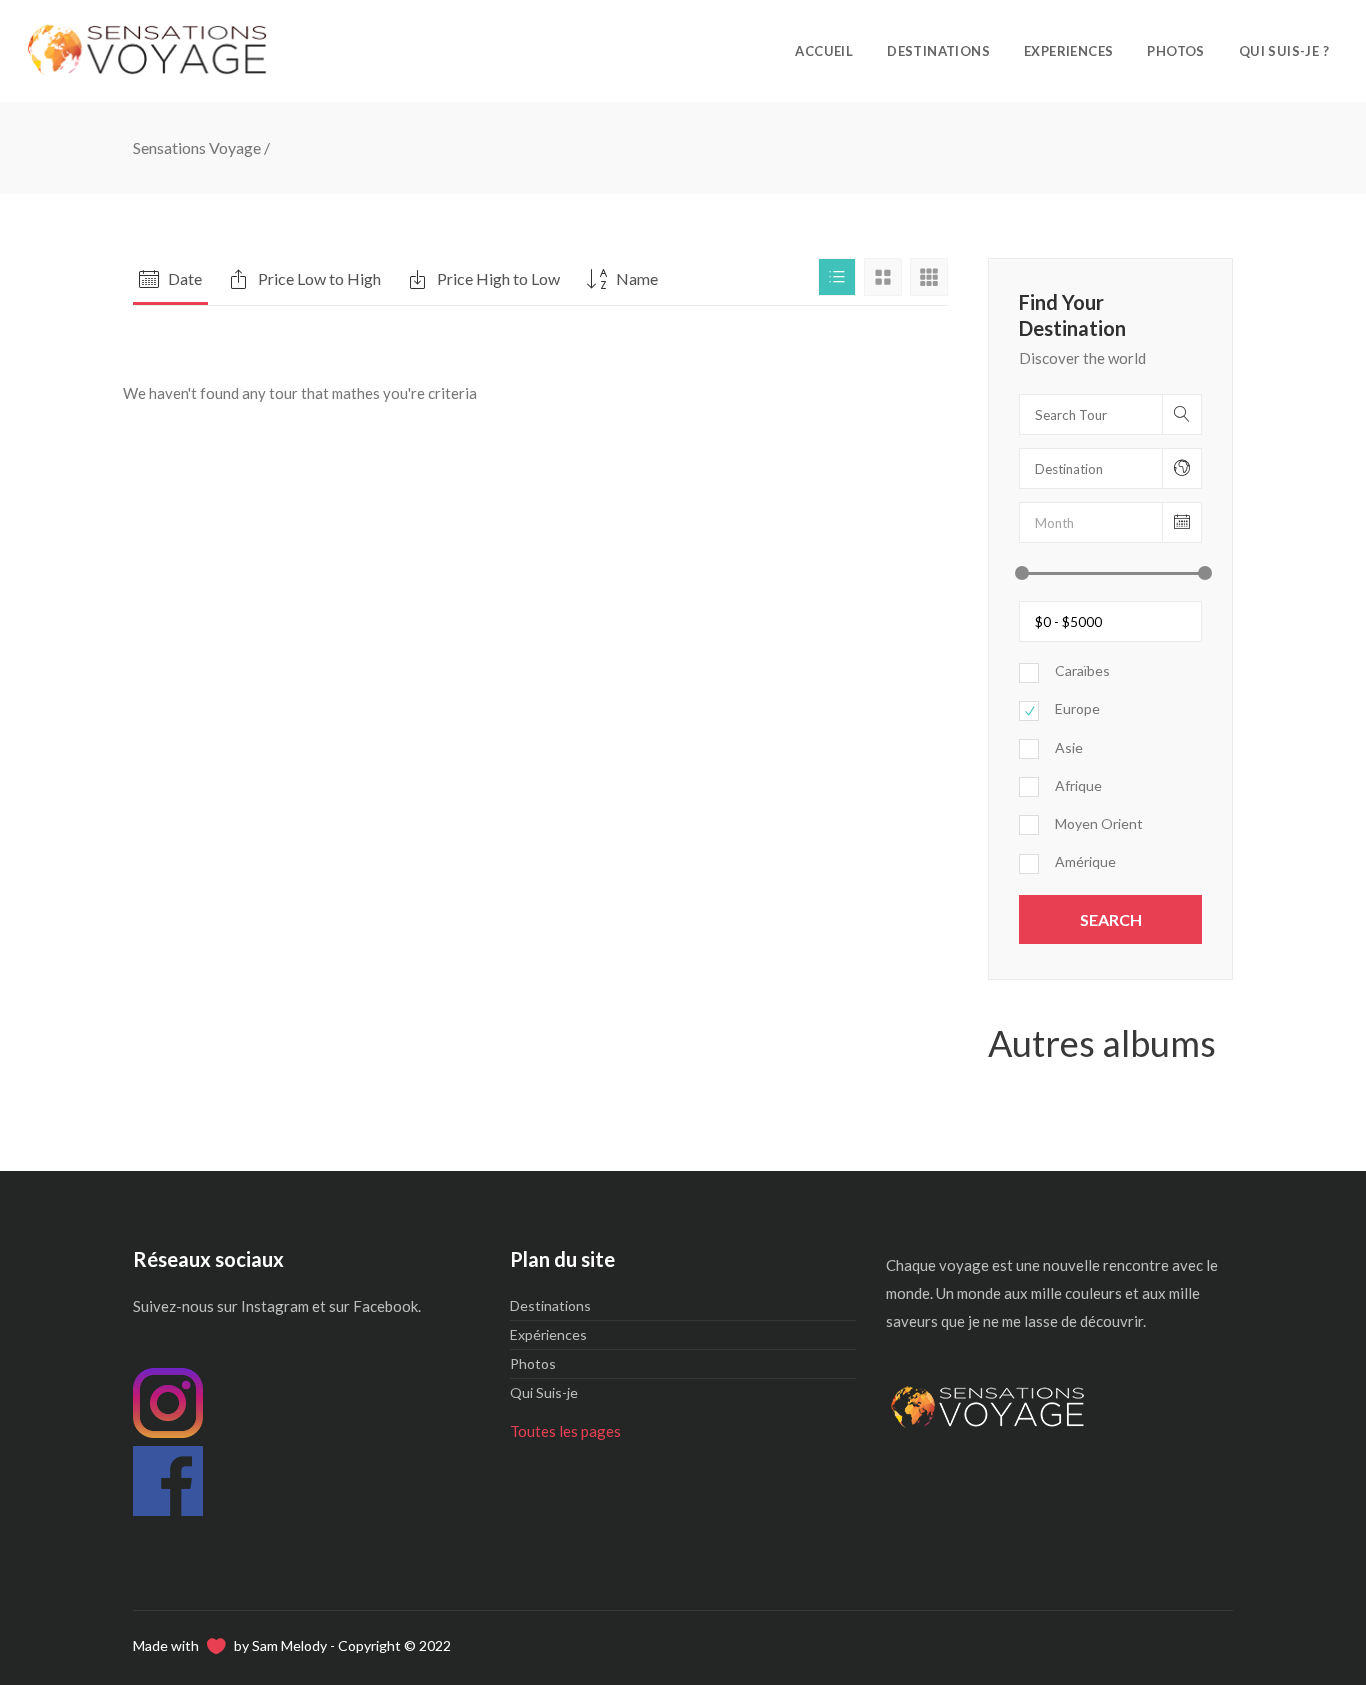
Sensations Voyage (197, 147)
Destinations (550, 1305)
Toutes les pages (565, 1431)
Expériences (548, 1334)
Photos (533, 1363)
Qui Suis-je (544, 1392)
